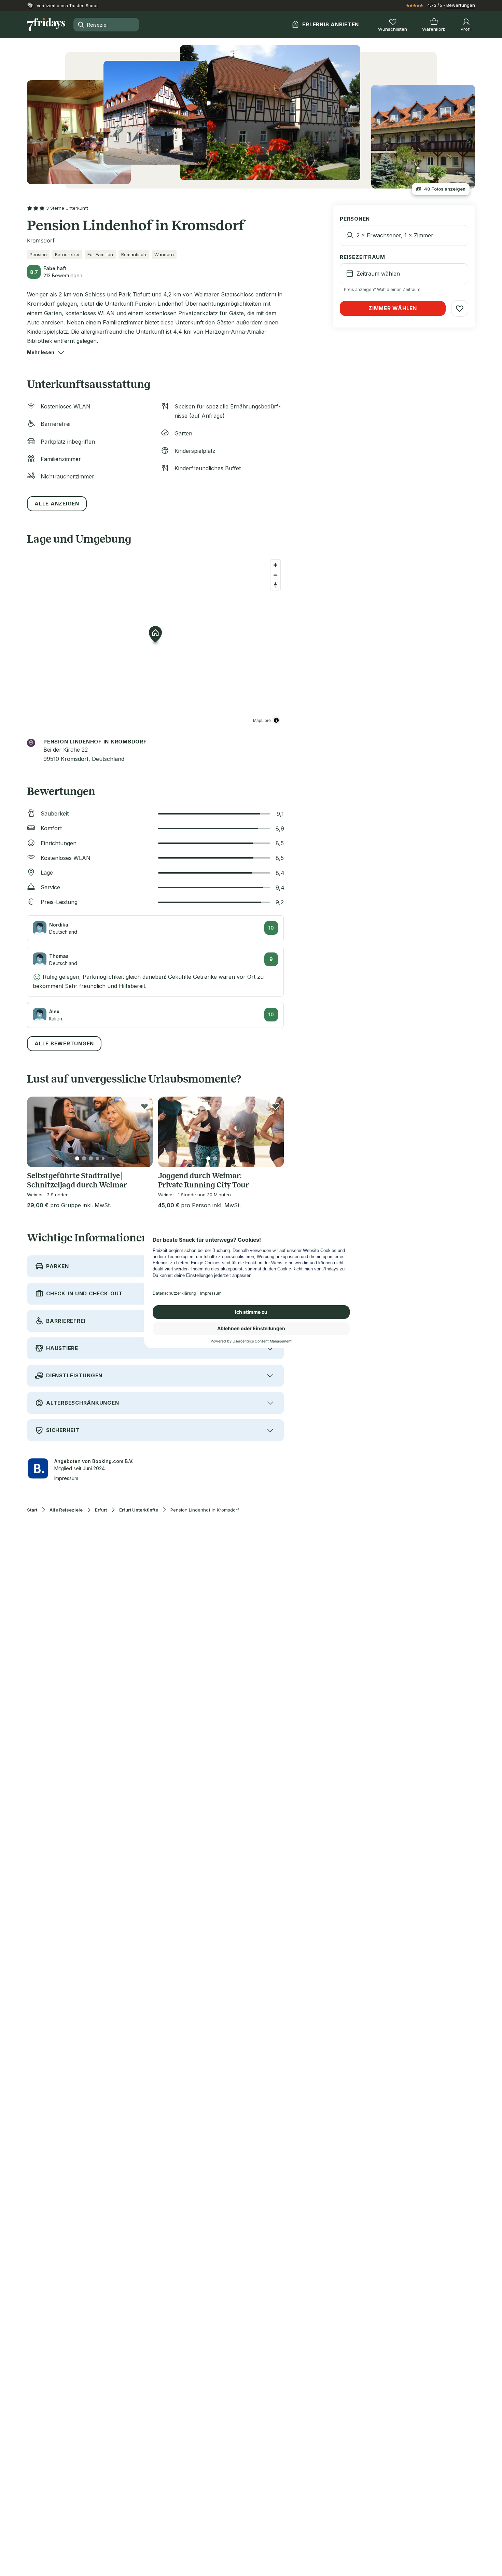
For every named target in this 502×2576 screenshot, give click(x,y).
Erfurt (101, 1510)
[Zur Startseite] (46, 25)
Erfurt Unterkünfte (139, 1510)
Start (32, 1510)
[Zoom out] (275, 575)
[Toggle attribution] (276, 720)
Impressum (66, 1478)
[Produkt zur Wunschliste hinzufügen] (144, 1106)
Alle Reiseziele (66, 1510)
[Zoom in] (275, 565)
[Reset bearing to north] (275, 585)
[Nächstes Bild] (142, 1132)
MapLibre (262, 720)
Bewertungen (461, 5)
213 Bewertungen (63, 275)
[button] (41, 352)
